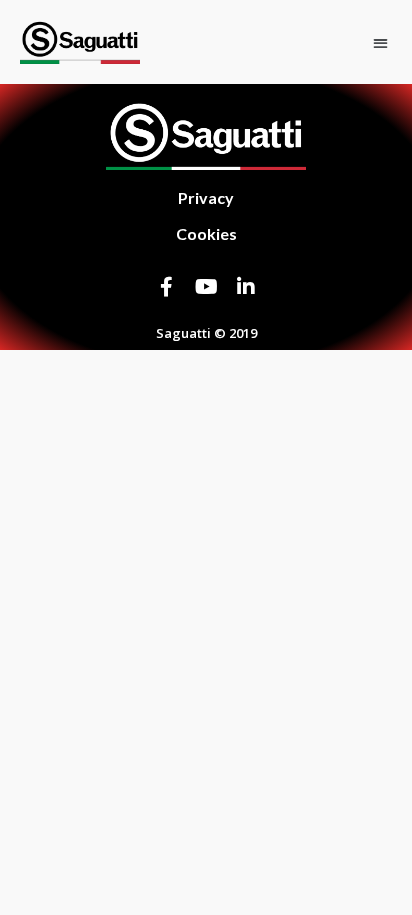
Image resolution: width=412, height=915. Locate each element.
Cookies (206, 233)
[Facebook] (166, 287)
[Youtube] (206, 287)
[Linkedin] (246, 287)
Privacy (206, 197)
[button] (380, 42)
